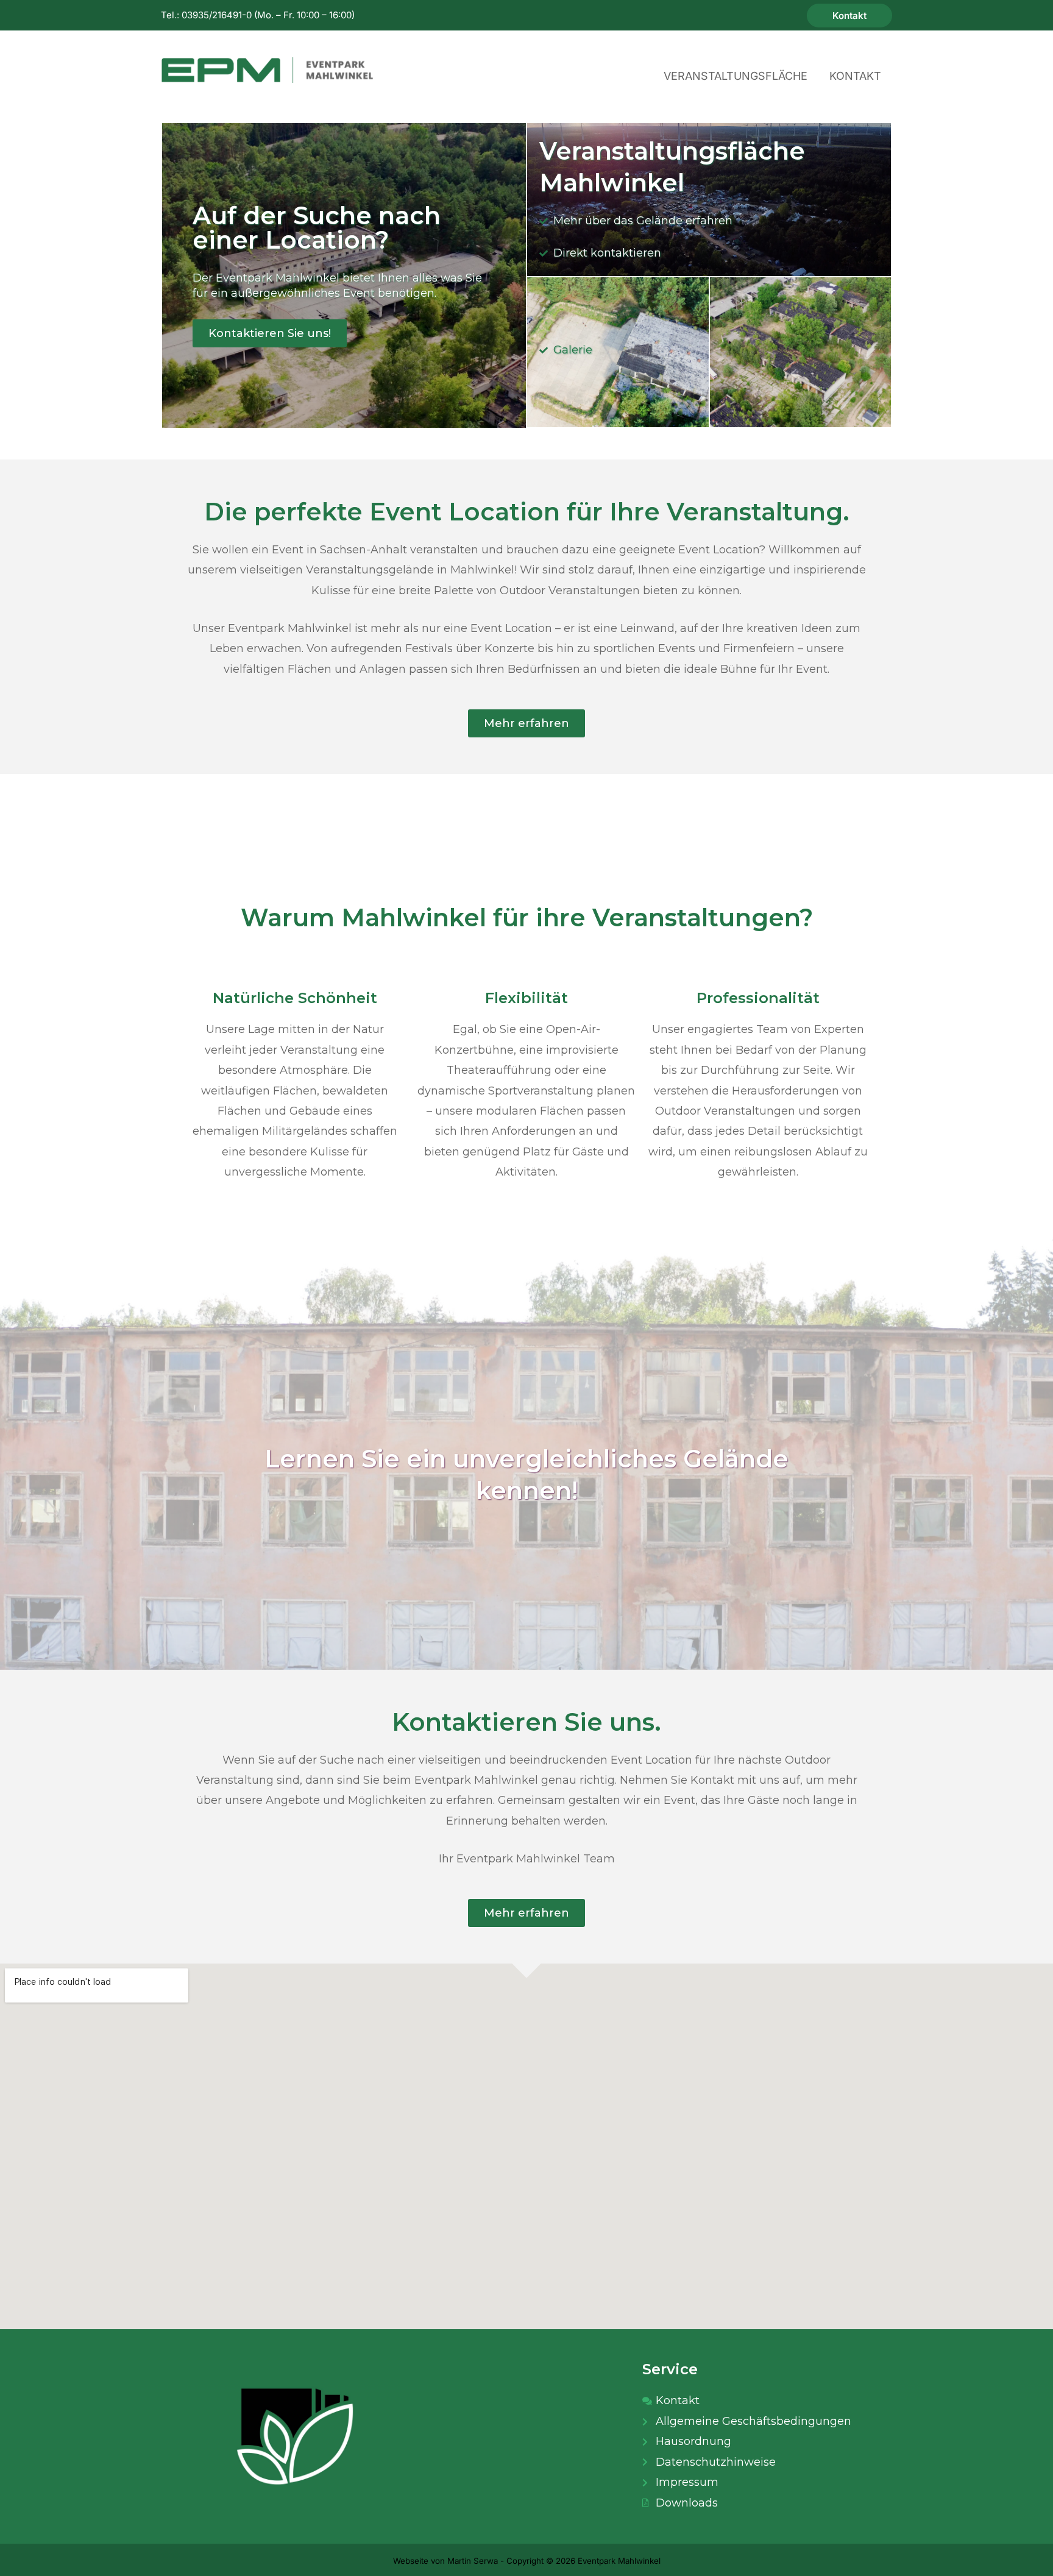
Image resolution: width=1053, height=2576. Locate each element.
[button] (849, 16)
